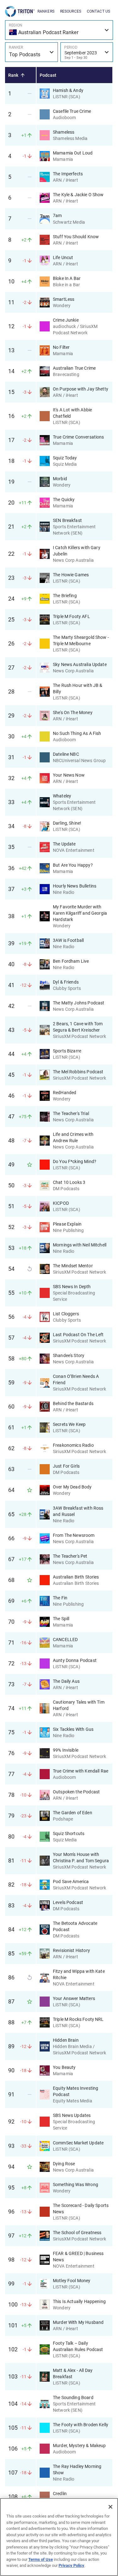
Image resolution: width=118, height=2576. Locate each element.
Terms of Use (41, 2559)
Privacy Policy (71, 2565)
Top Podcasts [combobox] (25, 55)
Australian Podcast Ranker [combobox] (48, 32)
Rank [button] (13, 75)
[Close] (110, 2507)
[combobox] (87, 52)
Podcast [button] (48, 75)
